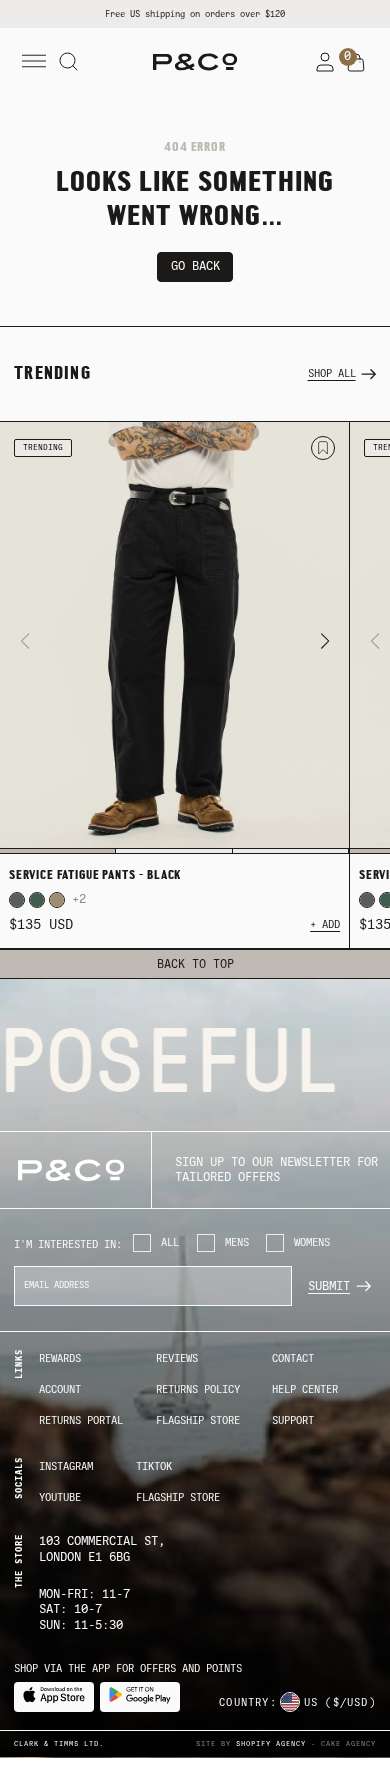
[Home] (195, 62)
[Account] (325, 62)
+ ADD (325, 924)
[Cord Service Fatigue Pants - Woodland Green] (37, 900)
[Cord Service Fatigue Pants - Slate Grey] (17, 900)
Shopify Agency (271, 1744)
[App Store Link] (54, 1697)
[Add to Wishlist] (323, 448)
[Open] (34, 62)
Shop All (332, 373)
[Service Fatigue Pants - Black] (174, 638)
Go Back (195, 266)
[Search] (69, 62)
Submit (329, 1286)
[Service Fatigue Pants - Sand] (57, 900)
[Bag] (356, 63)
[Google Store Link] (140, 1697)
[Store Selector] (290, 1702)
